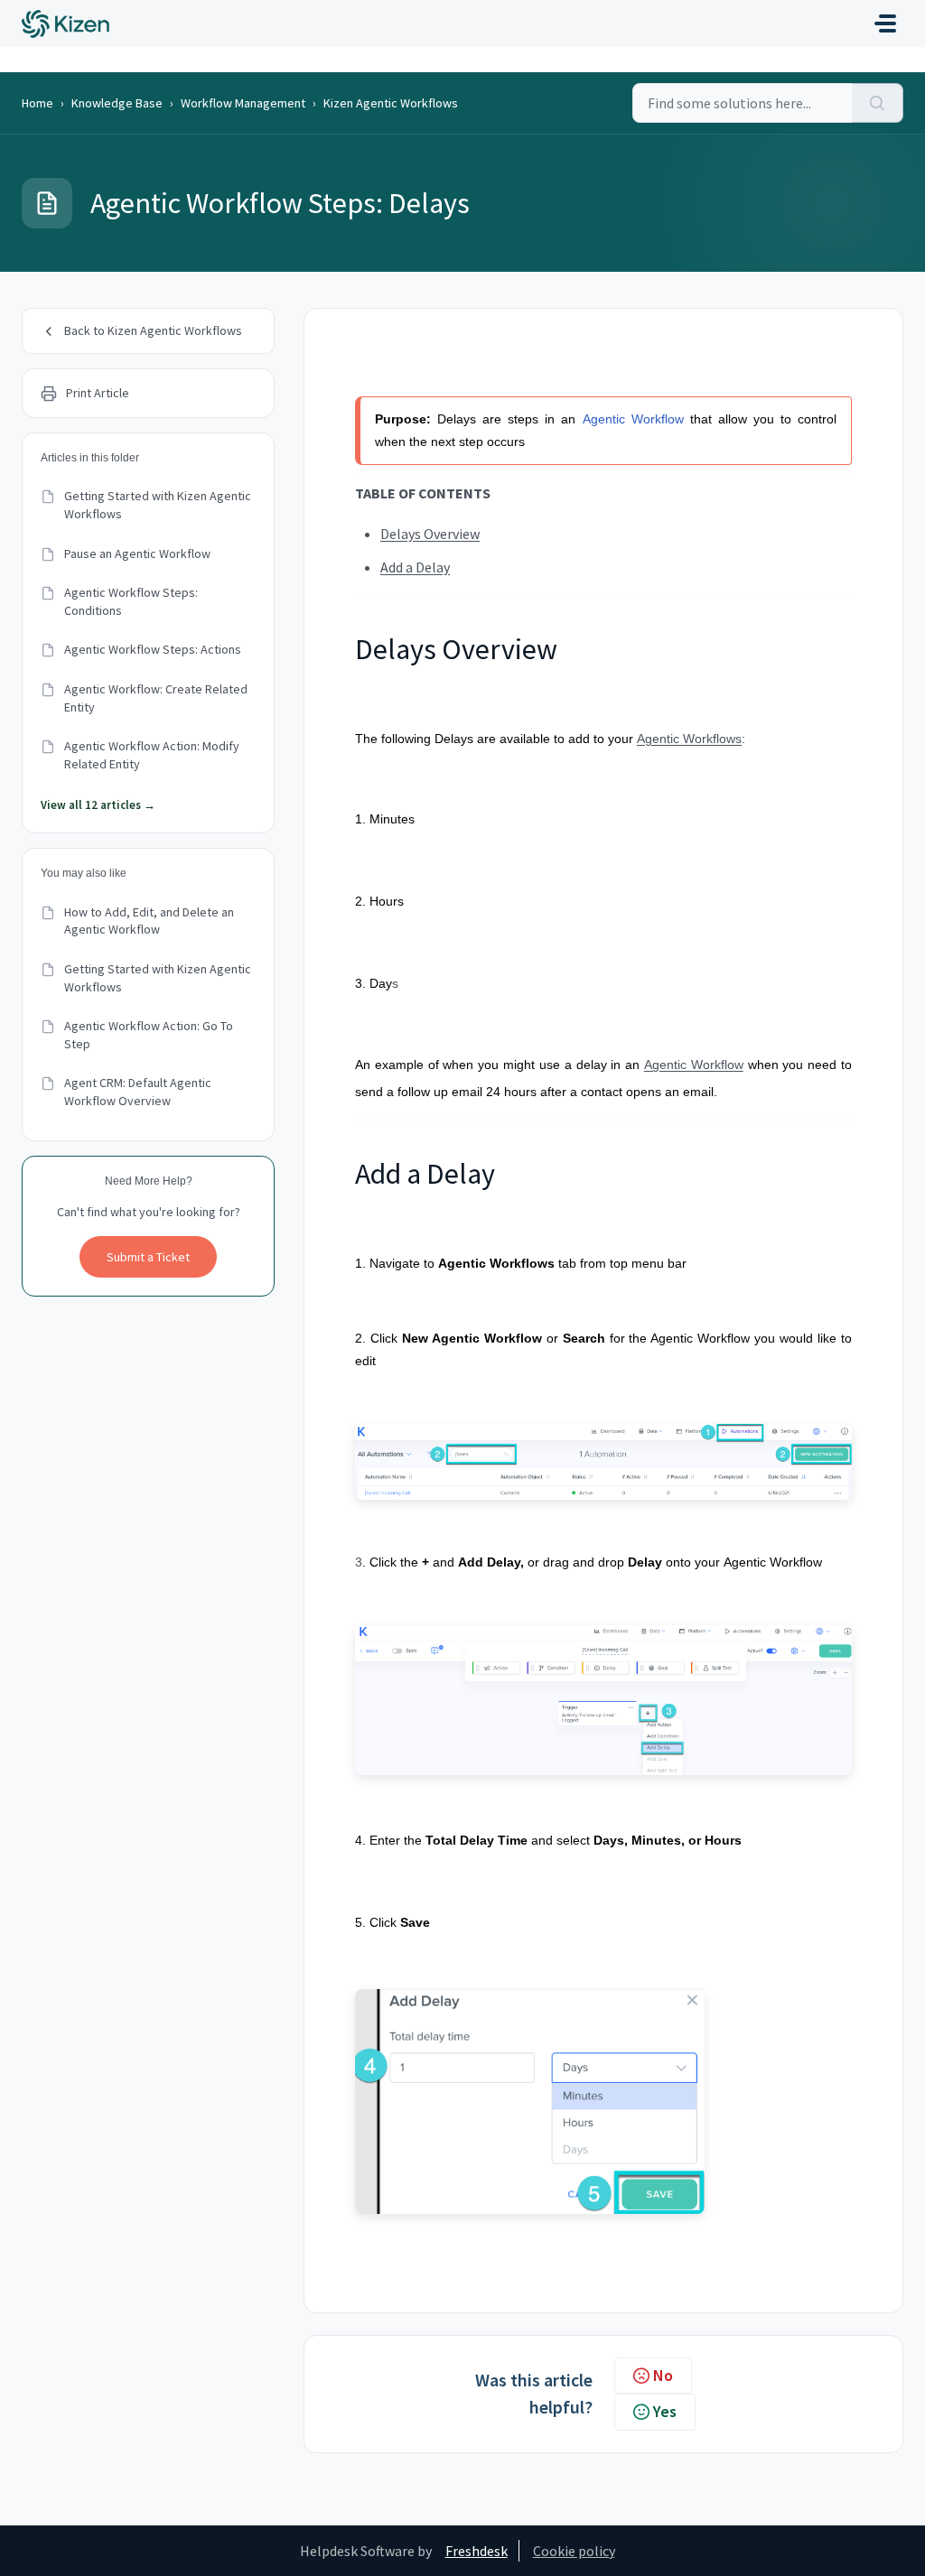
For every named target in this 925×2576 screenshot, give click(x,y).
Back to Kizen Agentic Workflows (153, 330)
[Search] (878, 103)
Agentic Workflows (689, 739)
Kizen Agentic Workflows (391, 103)
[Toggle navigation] (885, 23)
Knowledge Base (117, 103)
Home (37, 103)
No (663, 2375)
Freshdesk (477, 2551)
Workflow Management (243, 103)
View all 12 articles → (98, 805)
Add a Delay (415, 567)
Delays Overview (430, 534)
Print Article (98, 393)
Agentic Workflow (633, 419)
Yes (665, 2411)
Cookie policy (574, 2551)
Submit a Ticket (148, 1257)
